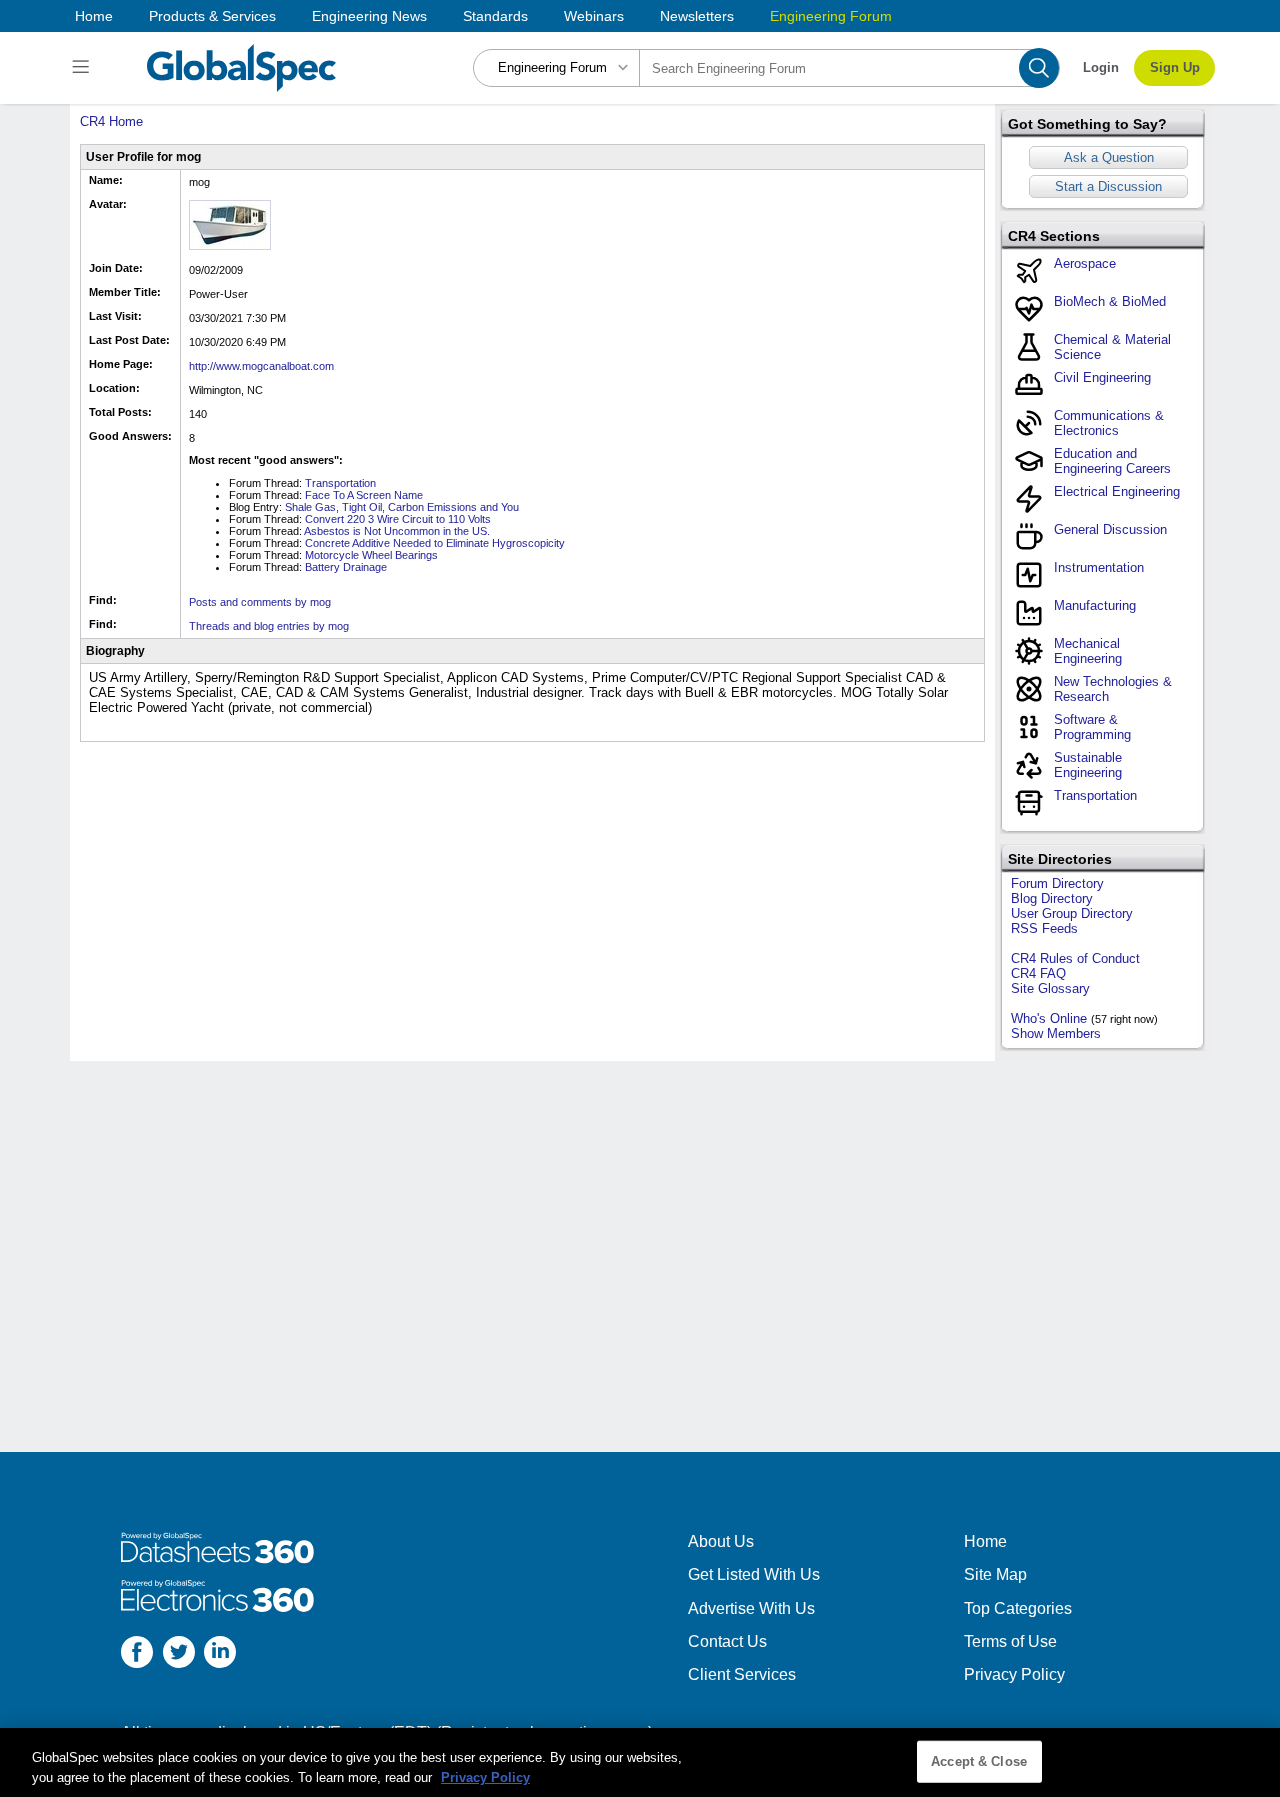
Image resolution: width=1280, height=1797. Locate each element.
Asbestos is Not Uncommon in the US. (397, 531)
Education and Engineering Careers (1112, 461)
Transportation (340, 483)
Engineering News (369, 16)
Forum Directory (1057, 883)
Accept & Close (979, 1761)
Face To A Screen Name (364, 495)
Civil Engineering (1102, 377)
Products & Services (212, 16)
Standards (495, 16)
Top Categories (1018, 1608)
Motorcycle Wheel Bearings (371, 555)
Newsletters (697, 16)
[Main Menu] (83, 68)
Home (94, 16)
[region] (640, 1762)
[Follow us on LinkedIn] (220, 1654)
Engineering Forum (831, 16)
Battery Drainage (346, 567)
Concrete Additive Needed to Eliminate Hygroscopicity (435, 543)
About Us (721, 1541)
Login (1101, 67)
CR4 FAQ (1038, 973)
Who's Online (1049, 1018)
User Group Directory (1072, 913)
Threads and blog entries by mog (269, 626)
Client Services (742, 1674)
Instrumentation (1099, 567)
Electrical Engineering (1117, 491)
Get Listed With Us (754, 1574)
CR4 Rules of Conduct (1075, 958)
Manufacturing (1095, 605)
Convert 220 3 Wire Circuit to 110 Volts (398, 519)
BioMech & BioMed (1110, 301)
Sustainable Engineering (1088, 765)
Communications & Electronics (1109, 423)
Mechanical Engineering (1088, 651)
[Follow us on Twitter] (179, 1654)
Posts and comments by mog (260, 602)
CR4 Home (111, 121)
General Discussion (1110, 529)
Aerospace (1085, 263)
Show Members (1056, 1033)
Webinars (594, 16)
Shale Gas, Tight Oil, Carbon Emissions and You (402, 507)
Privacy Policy (1014, 1674)
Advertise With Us (751, 1608)
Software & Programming (1092, 727)
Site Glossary (1050, 988)
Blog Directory (1052, 898)
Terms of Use (1010, 1641)
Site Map (995, 1574)
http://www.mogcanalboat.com (261, 366)
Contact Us (727, 1641)
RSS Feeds (1044, 928)
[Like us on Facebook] (137, 1654)
